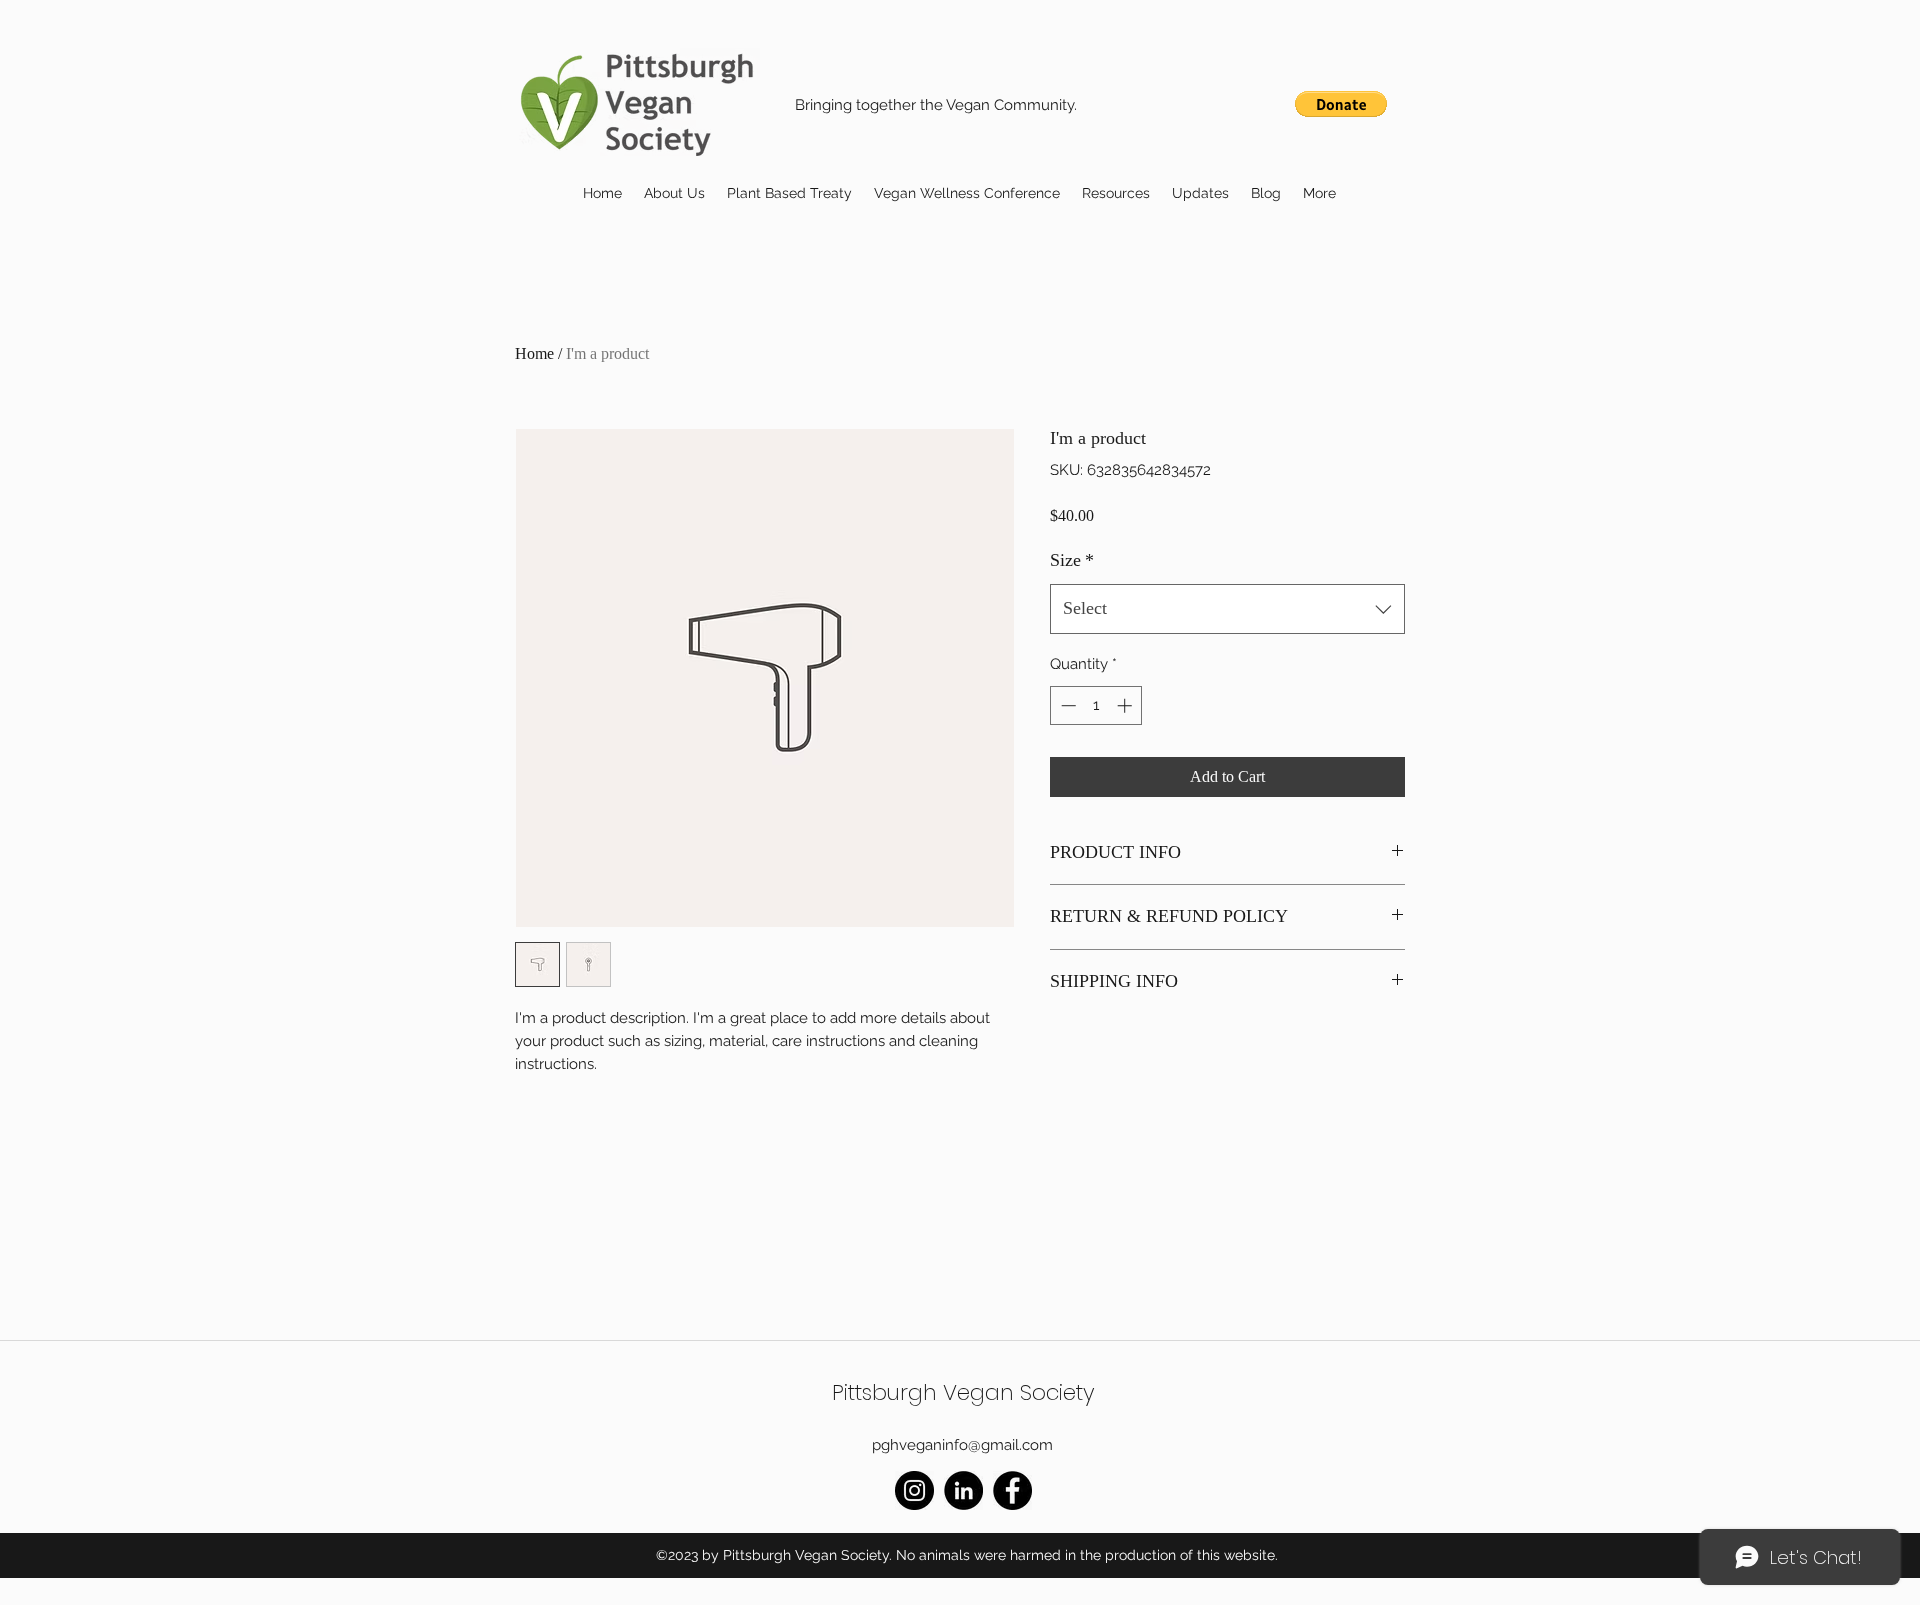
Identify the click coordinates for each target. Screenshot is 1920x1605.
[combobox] (1227, 609)
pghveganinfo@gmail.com (962, 1445)
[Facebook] (1012, 1490)
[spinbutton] (1096, 705)
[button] (1341, 104)
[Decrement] (1066, 705)
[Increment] (1126, 705)
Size (1072, 560)
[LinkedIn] (963, 1490)
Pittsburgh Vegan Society (963, 1392)
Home (534, 353)
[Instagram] (914, 1490)
